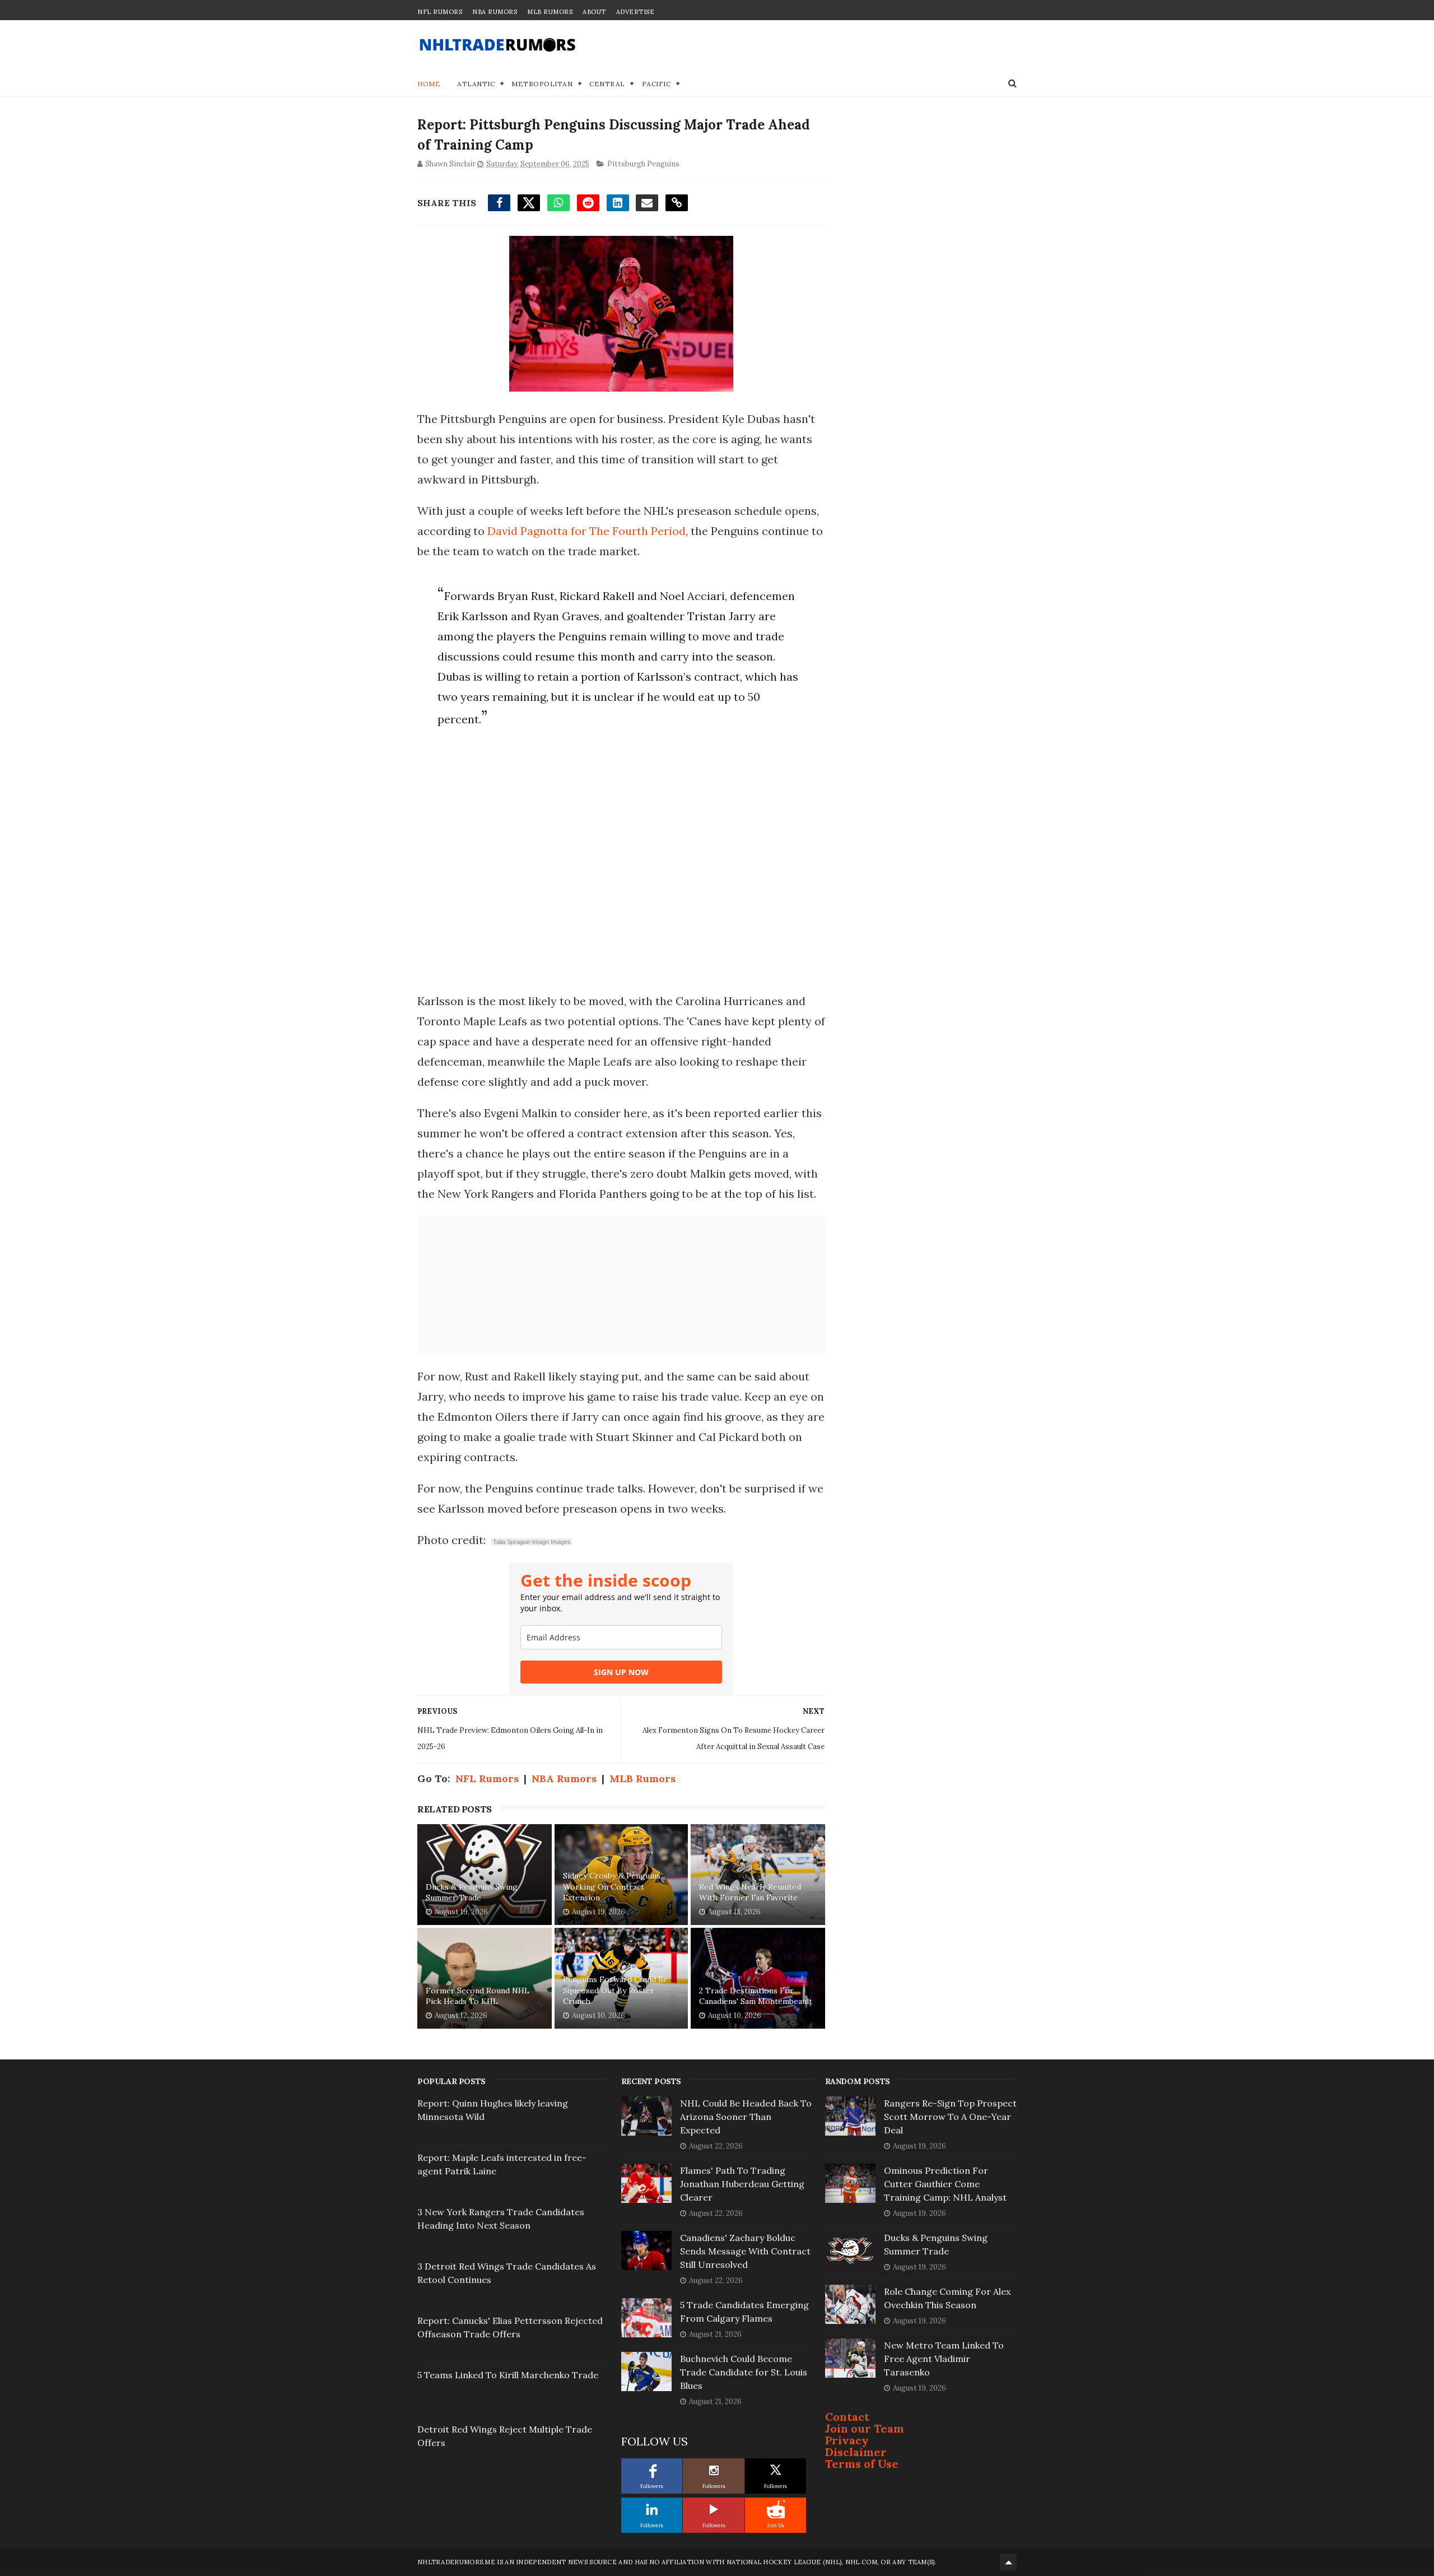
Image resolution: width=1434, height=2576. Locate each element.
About (594, 12)
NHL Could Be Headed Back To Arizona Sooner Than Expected (746, 2117)
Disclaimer (856, 2452)
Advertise (635, 12)
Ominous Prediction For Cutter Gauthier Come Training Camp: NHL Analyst (945, 2184)
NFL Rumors (440, 12)
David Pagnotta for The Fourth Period (586, 531)
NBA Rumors (495, 12)
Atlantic (476, 84)
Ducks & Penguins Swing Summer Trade (472, 1893)
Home (429, 84)
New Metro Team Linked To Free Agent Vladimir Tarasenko (944, 2359)
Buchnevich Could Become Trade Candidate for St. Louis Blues (744, 2372)
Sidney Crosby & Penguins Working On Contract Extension (612, 1887)
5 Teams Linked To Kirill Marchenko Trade (508, 2375)
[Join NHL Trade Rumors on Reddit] (776, 2509)
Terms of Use (862, 2464)
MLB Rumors (550, 12)
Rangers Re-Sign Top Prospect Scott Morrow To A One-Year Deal (950, 2117)
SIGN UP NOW (621, 1672)
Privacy (847, 2440)
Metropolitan (542, 84)
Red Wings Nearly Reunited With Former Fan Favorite (750, 1893)
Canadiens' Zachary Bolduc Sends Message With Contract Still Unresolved (745, 2251)
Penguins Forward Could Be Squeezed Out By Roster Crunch (615, 1990)
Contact (847, 2417)
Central (607, 84)
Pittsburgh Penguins (643, 164)
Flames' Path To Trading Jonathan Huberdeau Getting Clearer (742, 2184)
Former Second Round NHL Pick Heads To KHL (478, 1996)
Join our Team (865, 2428)
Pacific (657, 84)
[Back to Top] (1008, 2562)
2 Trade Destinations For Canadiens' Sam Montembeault (756, 1996)
